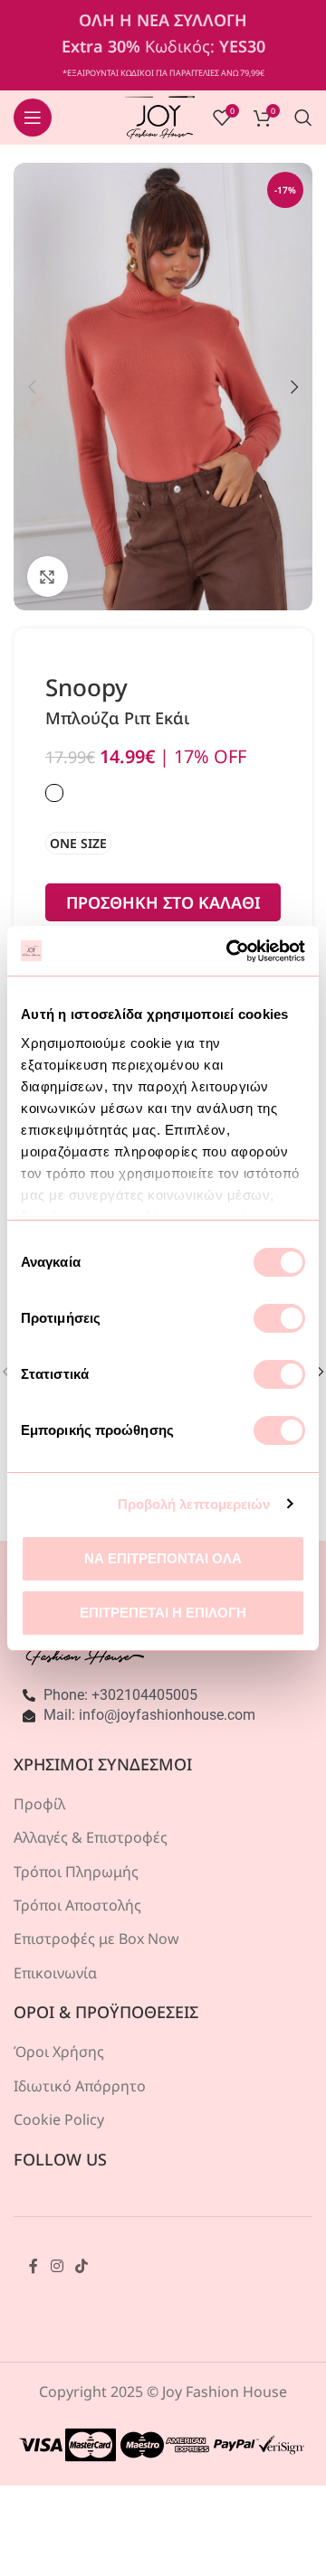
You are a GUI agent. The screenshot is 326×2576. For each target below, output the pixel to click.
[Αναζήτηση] (303, 118)
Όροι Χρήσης (59, 2052)
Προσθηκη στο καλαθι (163, 902)
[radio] (78, 843)
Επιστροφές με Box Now (96, 1939)
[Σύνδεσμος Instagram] (57, 2267)
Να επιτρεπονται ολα (163, 1558)
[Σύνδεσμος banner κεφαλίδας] (163, 45)
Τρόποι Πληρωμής (76, 1872)
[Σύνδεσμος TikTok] (81, 2267)
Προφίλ (39, 1804)
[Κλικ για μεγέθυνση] (48, 576)
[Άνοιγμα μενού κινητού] (33, 118)
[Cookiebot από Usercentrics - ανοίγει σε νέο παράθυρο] (230, 951)
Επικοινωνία (55, 1973)
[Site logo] (160, 116)
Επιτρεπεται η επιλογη (163, 1613)
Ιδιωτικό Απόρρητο (80, 2086)
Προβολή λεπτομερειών (194, 1504)
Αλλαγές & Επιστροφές (91, 1837)
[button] (32, 387)
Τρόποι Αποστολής (77, 1905)
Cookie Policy (59, 2119)
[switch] (279, 1318)
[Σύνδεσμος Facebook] (34, 2267)
